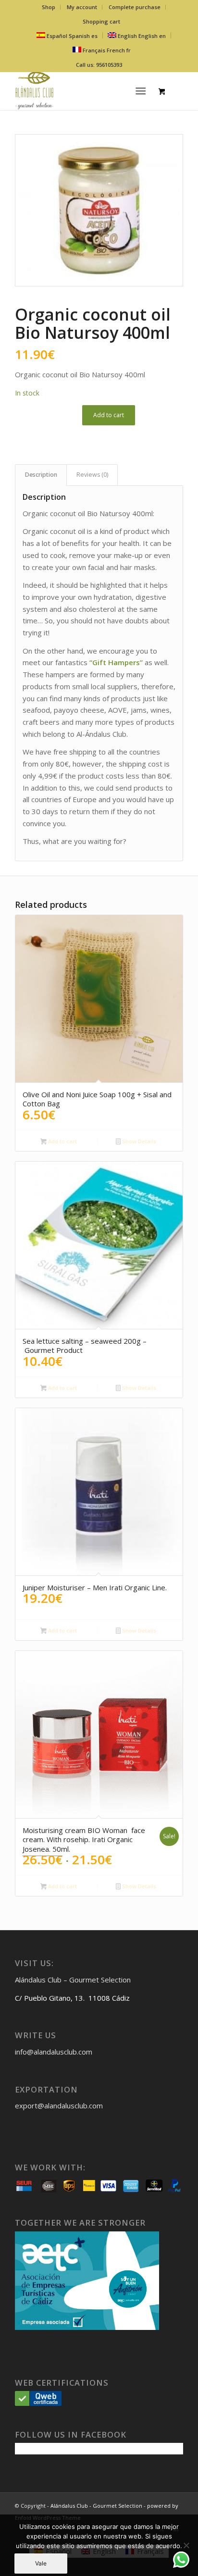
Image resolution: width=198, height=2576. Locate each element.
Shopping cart (101, 21)
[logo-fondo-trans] (82, 91)
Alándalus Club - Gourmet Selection (96, 2506)
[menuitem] (49, 7)
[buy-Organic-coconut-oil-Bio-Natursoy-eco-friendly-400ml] (99, 210)
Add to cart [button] (62, 1141)
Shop (49, 7)
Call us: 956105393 (99, 65)
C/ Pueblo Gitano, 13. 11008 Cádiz (72, 1998)
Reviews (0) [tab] (92, 475)
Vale (41, 2563)
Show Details (138, 1141)
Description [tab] (41, 475)
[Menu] (141, 91)
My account (82, 7)
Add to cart (109, 415)
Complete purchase (135, 7)
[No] (186, 2545)
